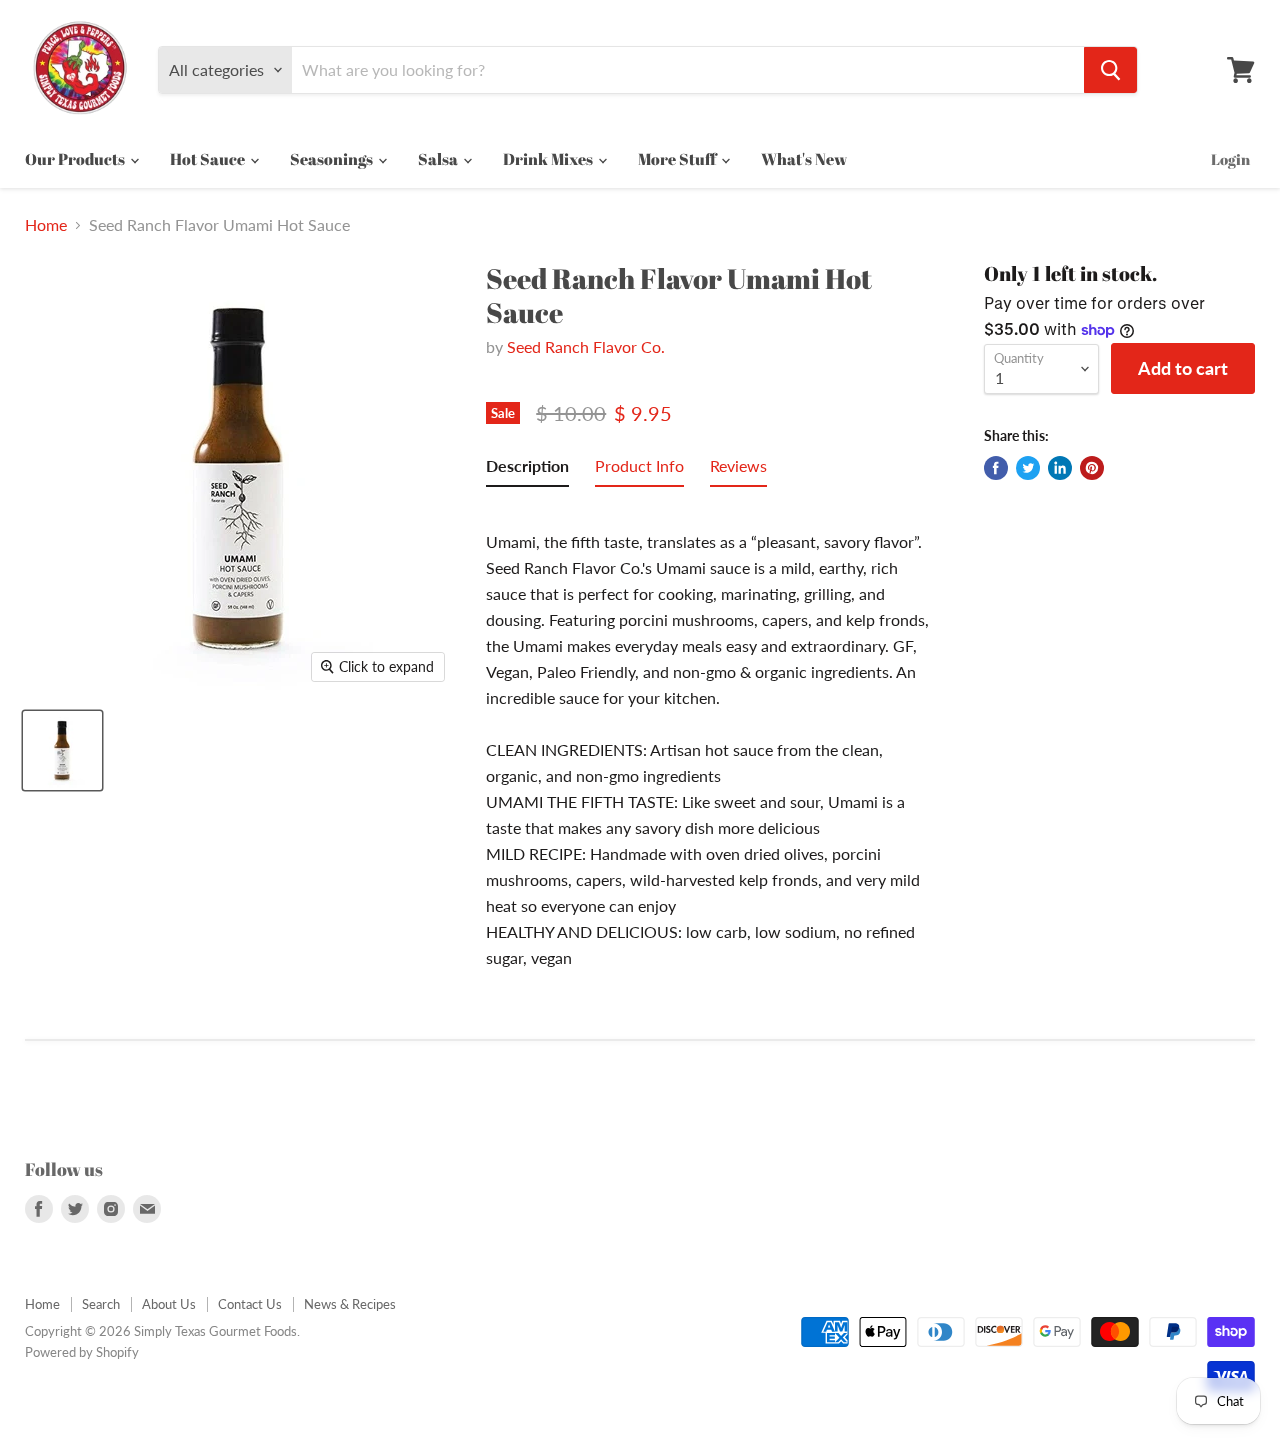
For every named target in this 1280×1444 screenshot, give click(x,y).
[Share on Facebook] (996, 468)
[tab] (527, 470)
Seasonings (333, 159)
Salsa (439, 159)
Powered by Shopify (82, 1352)
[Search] (1110, 70)
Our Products (76, 159)
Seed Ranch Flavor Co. (586, 346)
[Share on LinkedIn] (1060, 468)
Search (101, 1304)
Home (46, 225)
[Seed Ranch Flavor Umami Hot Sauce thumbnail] (62, 750)
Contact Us (250, 1304)
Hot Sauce (209, 159)
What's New (804, 159)
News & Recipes (350, 1304)
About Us (169, 1304)
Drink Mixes (549, 159)
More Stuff (678, 159)
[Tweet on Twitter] (1028, 468)
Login (1230, 159)
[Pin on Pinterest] (1092, 468)
